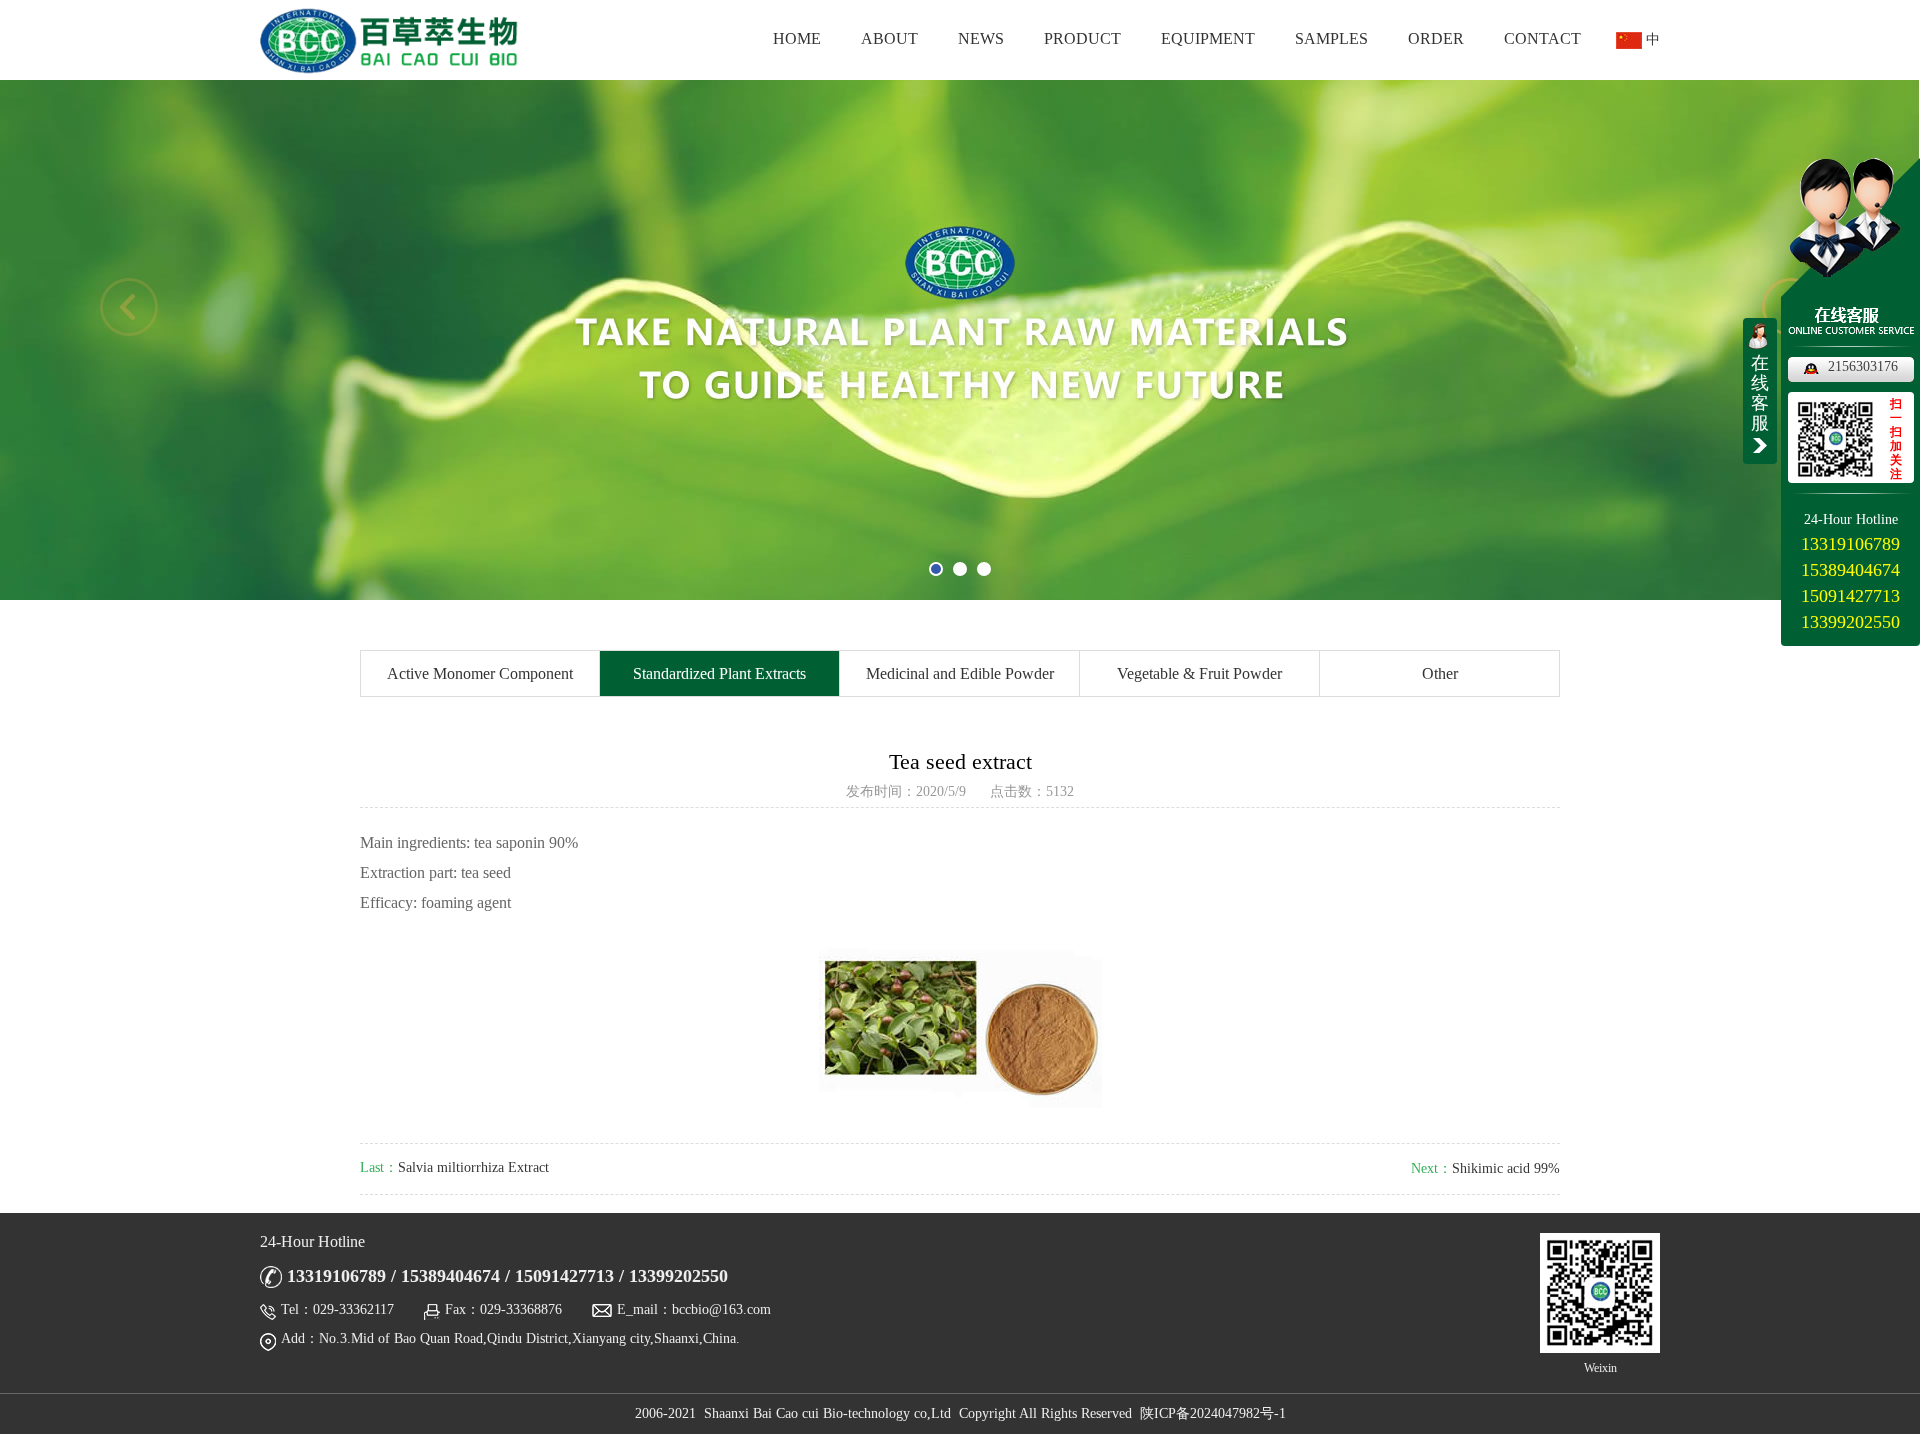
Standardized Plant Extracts (719, 673)
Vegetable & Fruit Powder (1199, 673)
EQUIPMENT (1208, 38)
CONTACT (1542, 38)
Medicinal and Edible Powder (960, 673)
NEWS (981, 38)
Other (1440, 673)
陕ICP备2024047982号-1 (1213, 1413)
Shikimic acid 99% (1506, 1168)
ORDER (1436, 38)
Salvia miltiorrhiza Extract (473, 1167)
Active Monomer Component (480, 673)
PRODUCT (1082, 38)
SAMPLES (1331, 38)
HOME (797, 38)
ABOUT (889, 38)
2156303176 (1863, 366)
